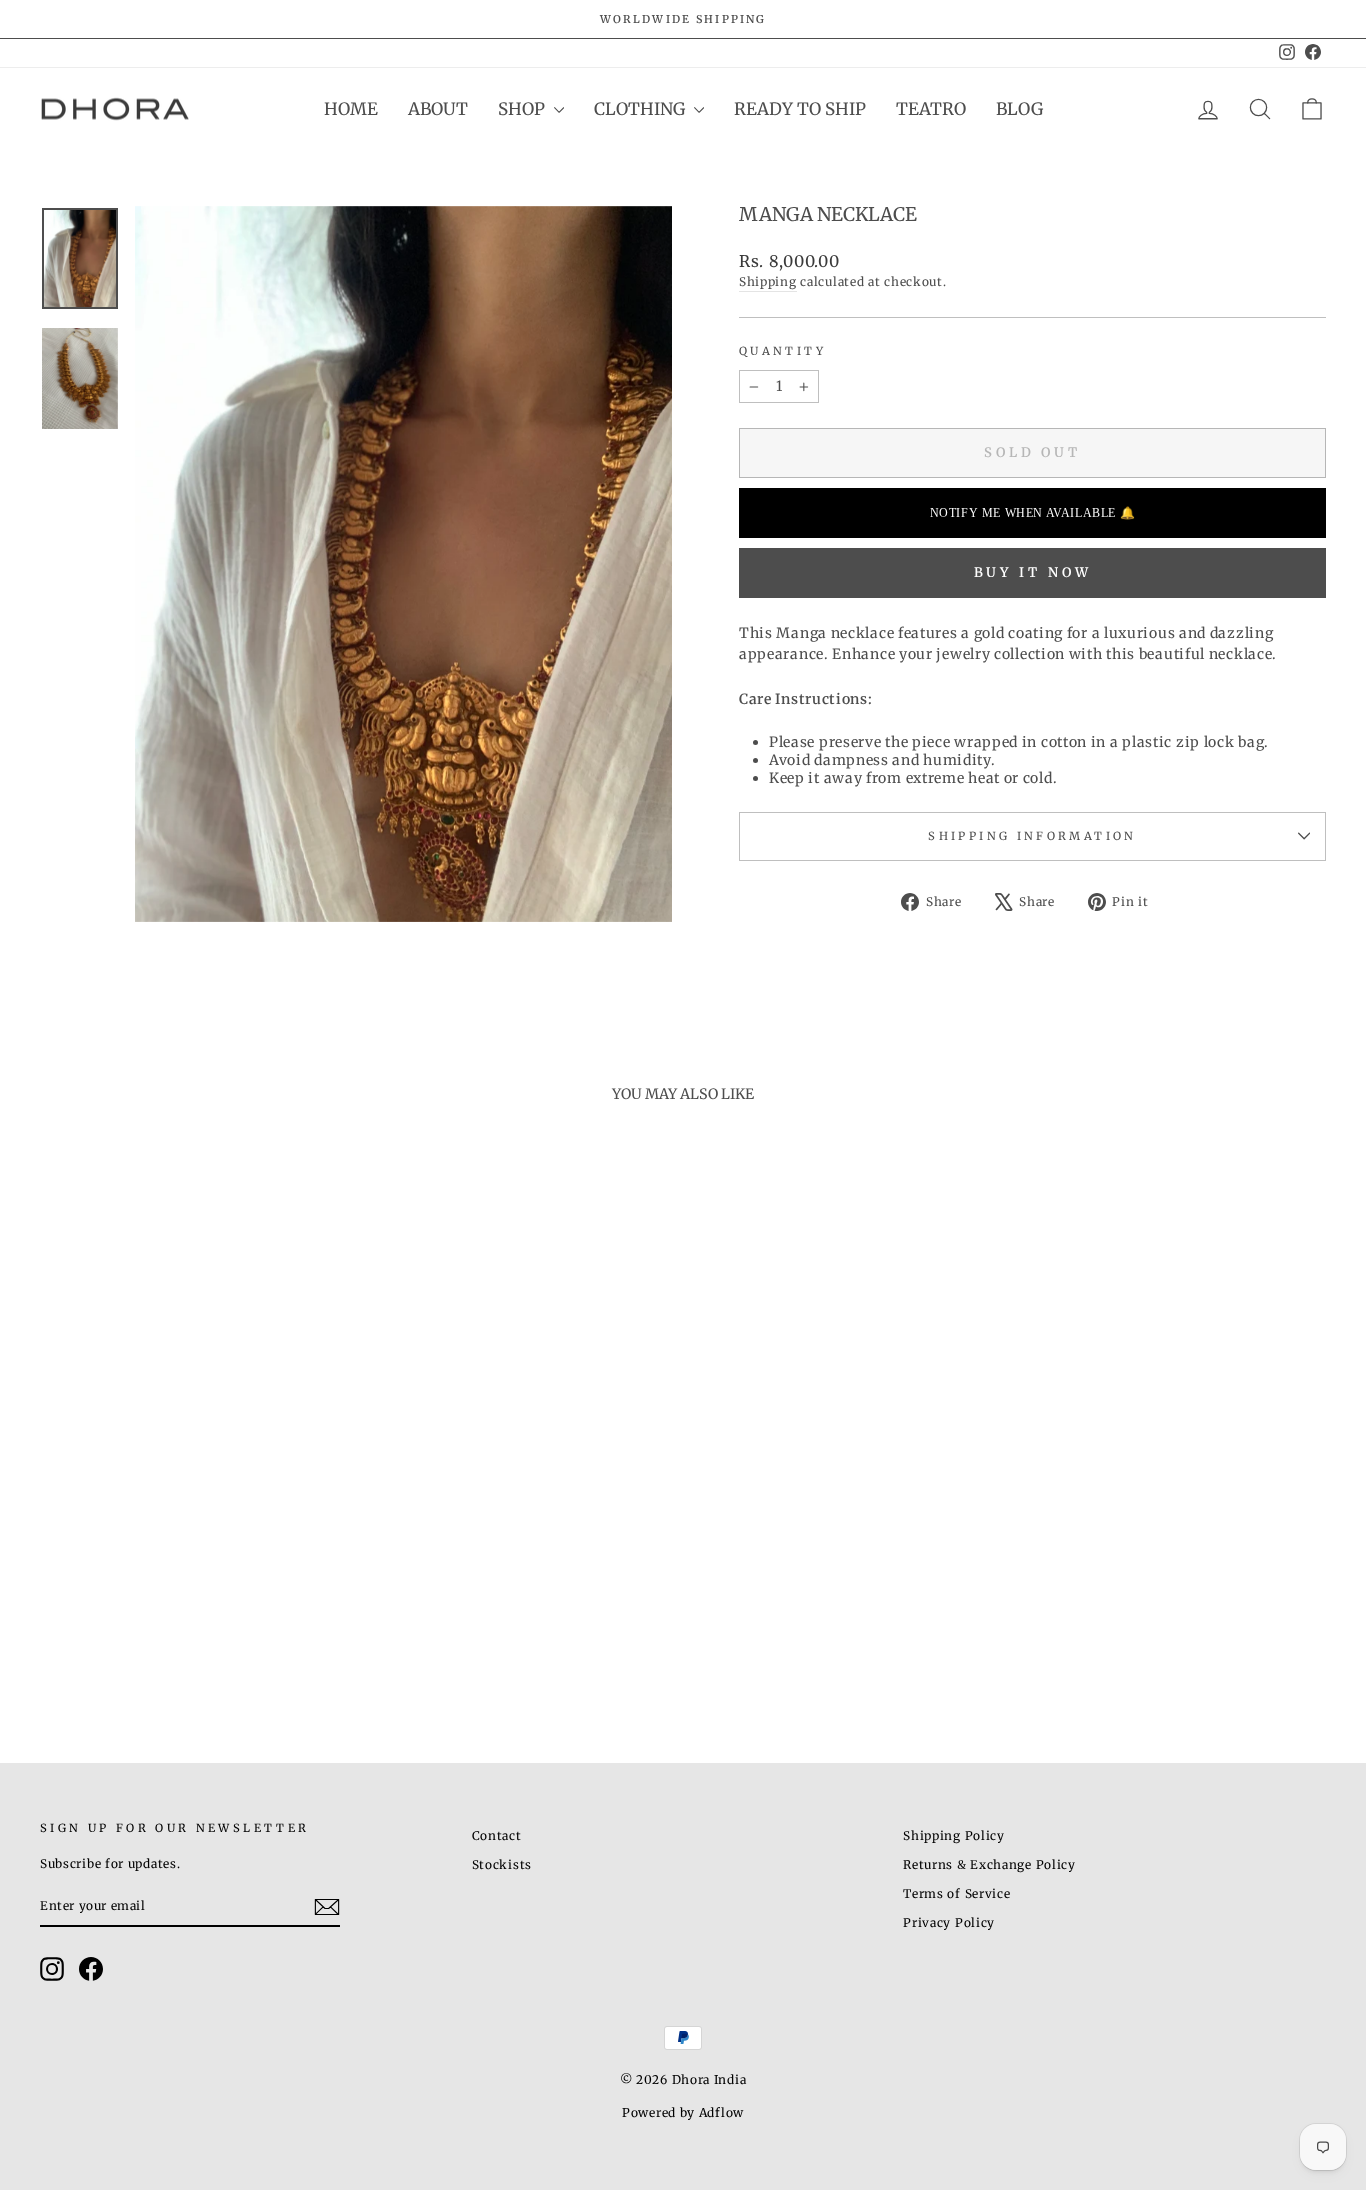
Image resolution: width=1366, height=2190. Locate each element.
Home (351, 109)
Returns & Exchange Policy (989, 1864)
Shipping (768, 281)
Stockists (502, 1864)
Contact (497, 1835)
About (438, 109)
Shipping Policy (954, 1835)
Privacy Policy (949, 1922)
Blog (1019, 109)
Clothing (641, 109)
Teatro (931, 109)
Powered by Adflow (683, 2112)
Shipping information (1032, 836)
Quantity (782, 351)
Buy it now (1033, 572)
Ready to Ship (800, 109)
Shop (523, 109)
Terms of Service (956, 1893)
